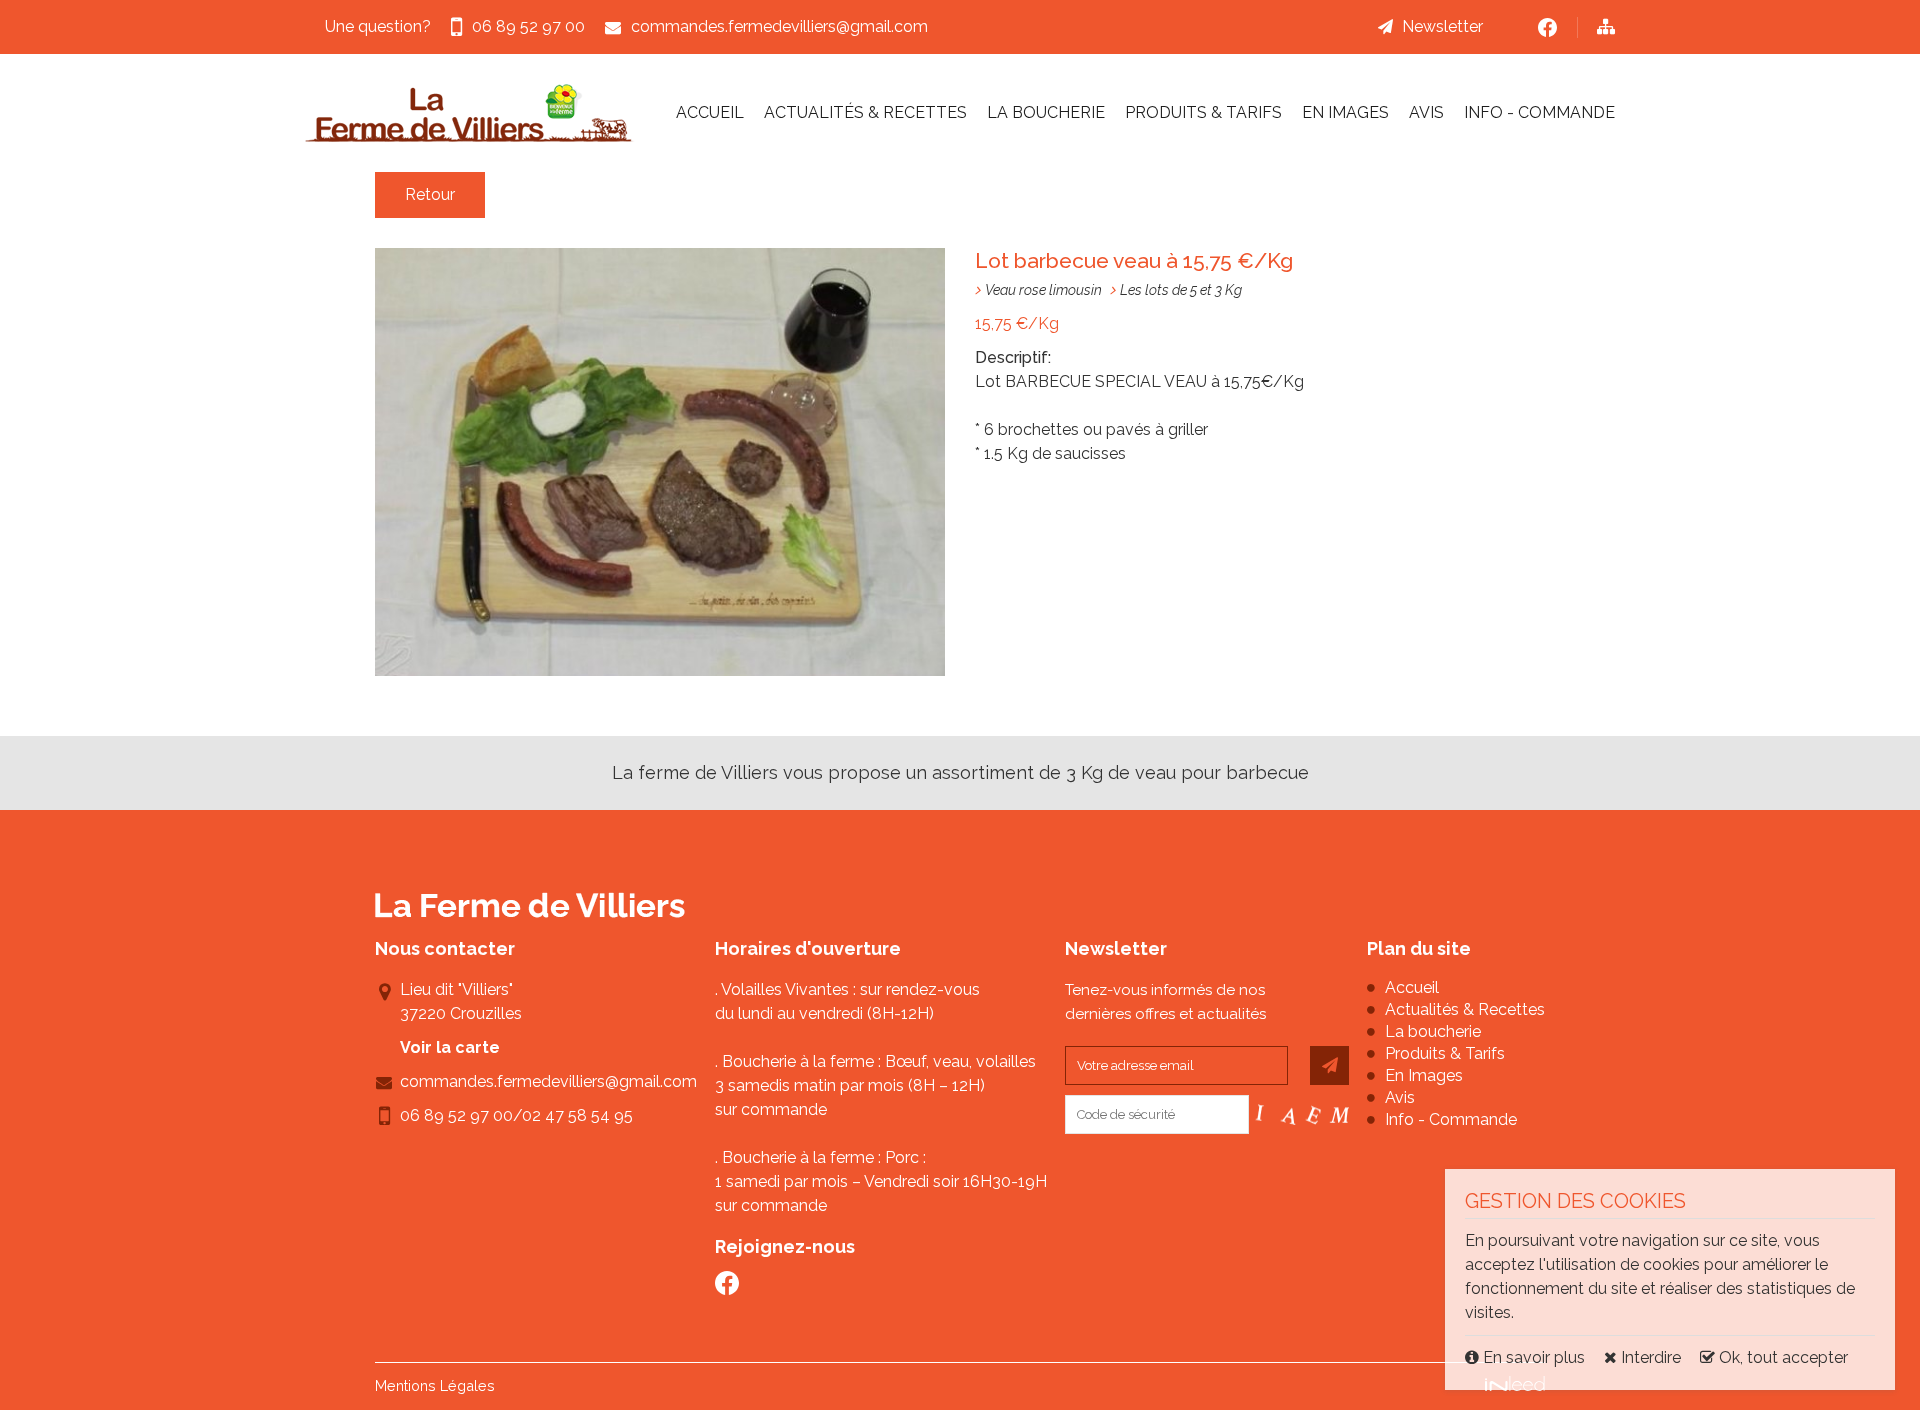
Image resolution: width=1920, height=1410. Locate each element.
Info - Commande (1539, 112)
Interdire (1649, 1357)
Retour (430, 194)
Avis (1426, 112)
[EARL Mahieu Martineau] (470, 113)
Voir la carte (450, 1047)
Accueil (710, 112)
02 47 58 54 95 (577, 1115)
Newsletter (1442, 26)
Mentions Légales (435, 1385)
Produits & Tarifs (1203, 112)
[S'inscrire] (1329, 1065)
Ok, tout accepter (1781, 1357)
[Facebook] (1547, 27)
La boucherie (1046, 112)
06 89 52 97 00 (456, 1115)
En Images (1345, 112)
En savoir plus (1534, 1357)
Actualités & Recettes (865, 112)
